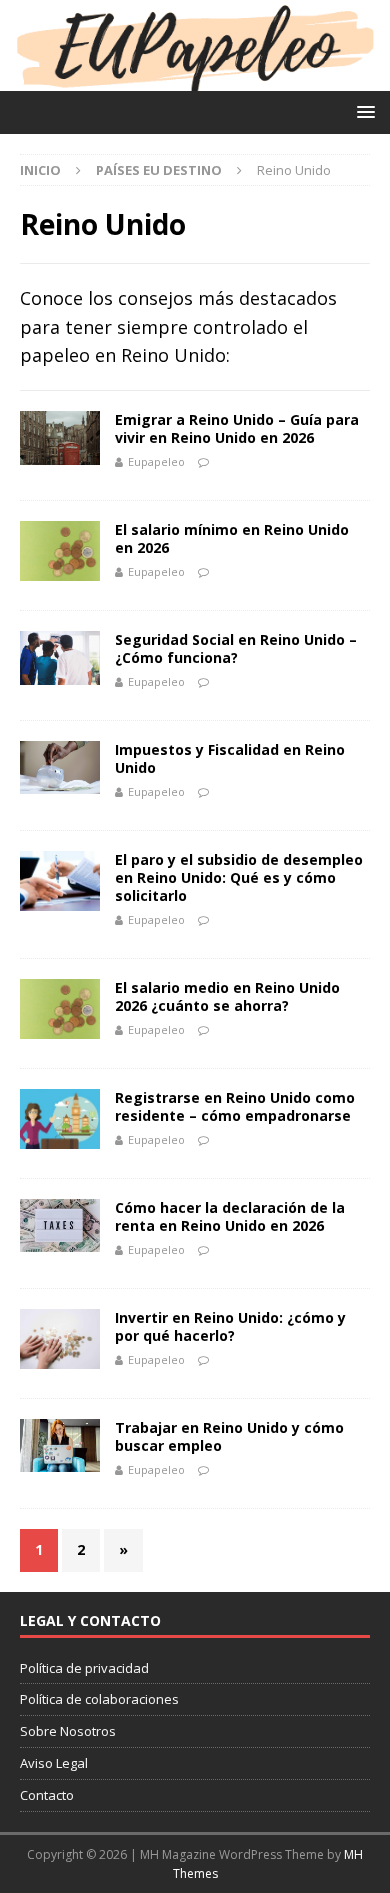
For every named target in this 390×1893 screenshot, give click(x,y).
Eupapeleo (156, 461)
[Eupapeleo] (195, 78)
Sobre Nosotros (68, 1731)
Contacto (47, 1795)
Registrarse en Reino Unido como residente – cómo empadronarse (235, 1106)
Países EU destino (159, 170)
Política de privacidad (84, 1668)
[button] (362, 111)
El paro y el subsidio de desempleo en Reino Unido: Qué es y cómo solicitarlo (239, 877)
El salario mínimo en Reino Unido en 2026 (232, 538)
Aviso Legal (54, 1763)
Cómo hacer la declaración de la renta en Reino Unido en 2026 (230, 1216)
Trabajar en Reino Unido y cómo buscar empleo (229, 1436)
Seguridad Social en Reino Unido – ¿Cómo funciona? (236, 648)
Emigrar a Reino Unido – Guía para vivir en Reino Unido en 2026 (237, 428)
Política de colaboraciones (99, 1699)
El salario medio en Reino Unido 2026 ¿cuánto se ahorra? (227, 996)
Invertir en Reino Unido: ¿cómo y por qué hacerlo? (230, 1326)
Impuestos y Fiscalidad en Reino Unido (230, 758)
